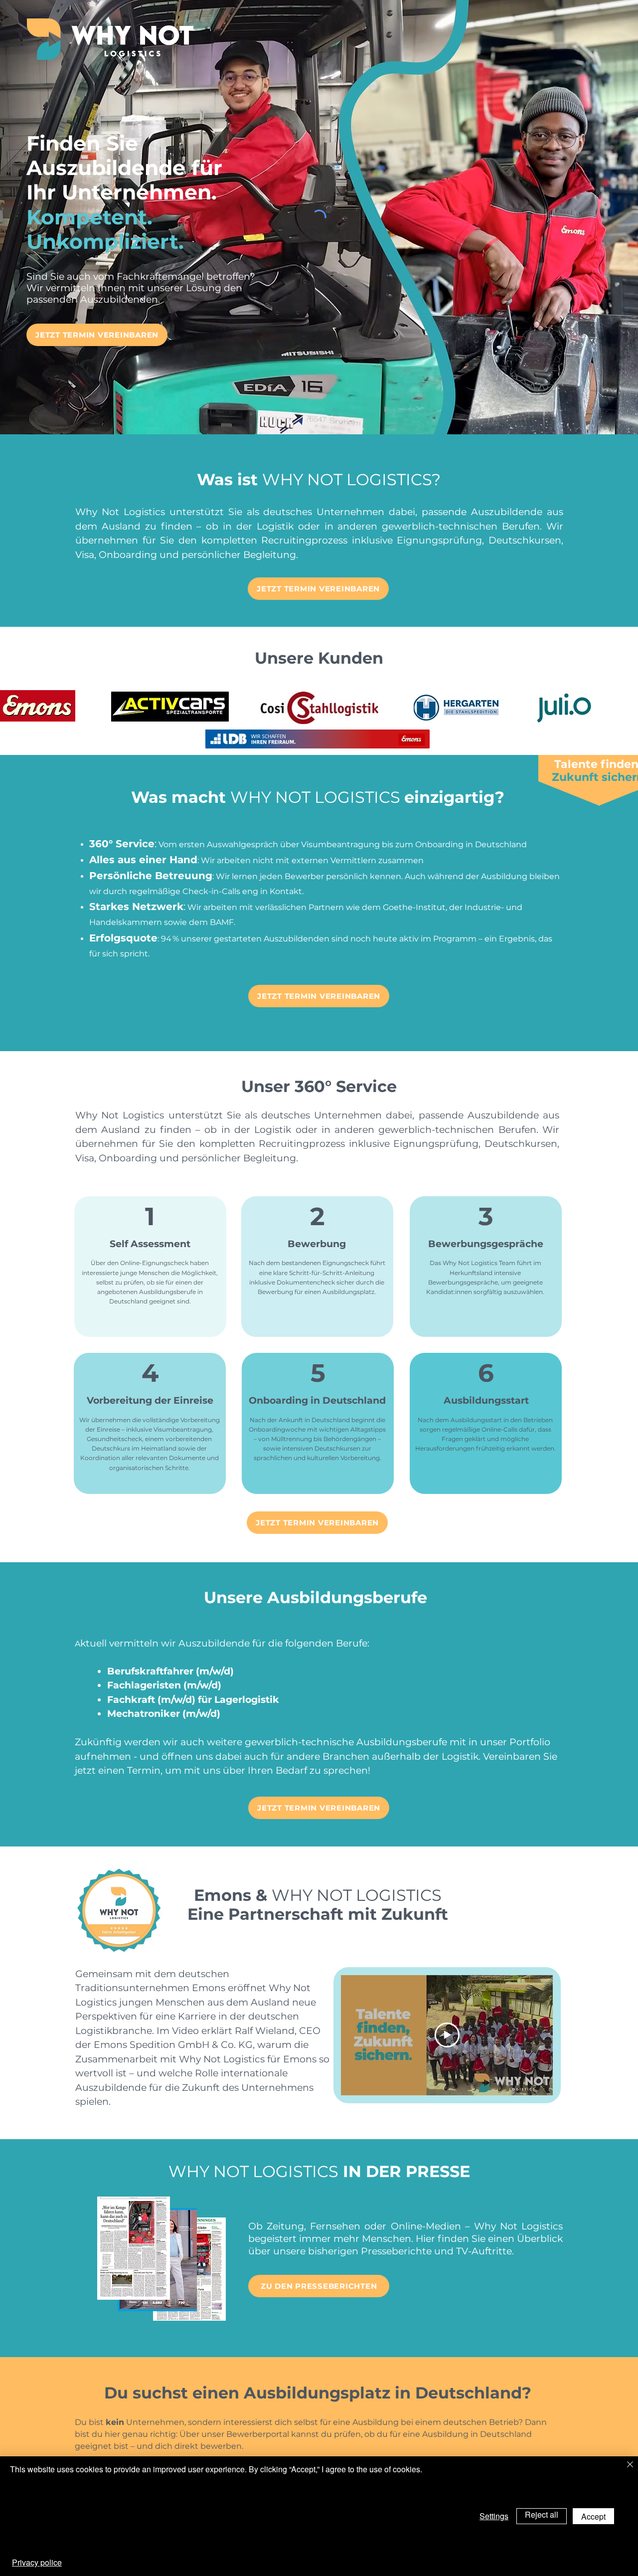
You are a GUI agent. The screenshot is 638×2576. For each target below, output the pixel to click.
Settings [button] (494, 2516)
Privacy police (37, 2562)
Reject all (542, 2514)
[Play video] (447, 2035)
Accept (593, 2516)
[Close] (630, 2465)
